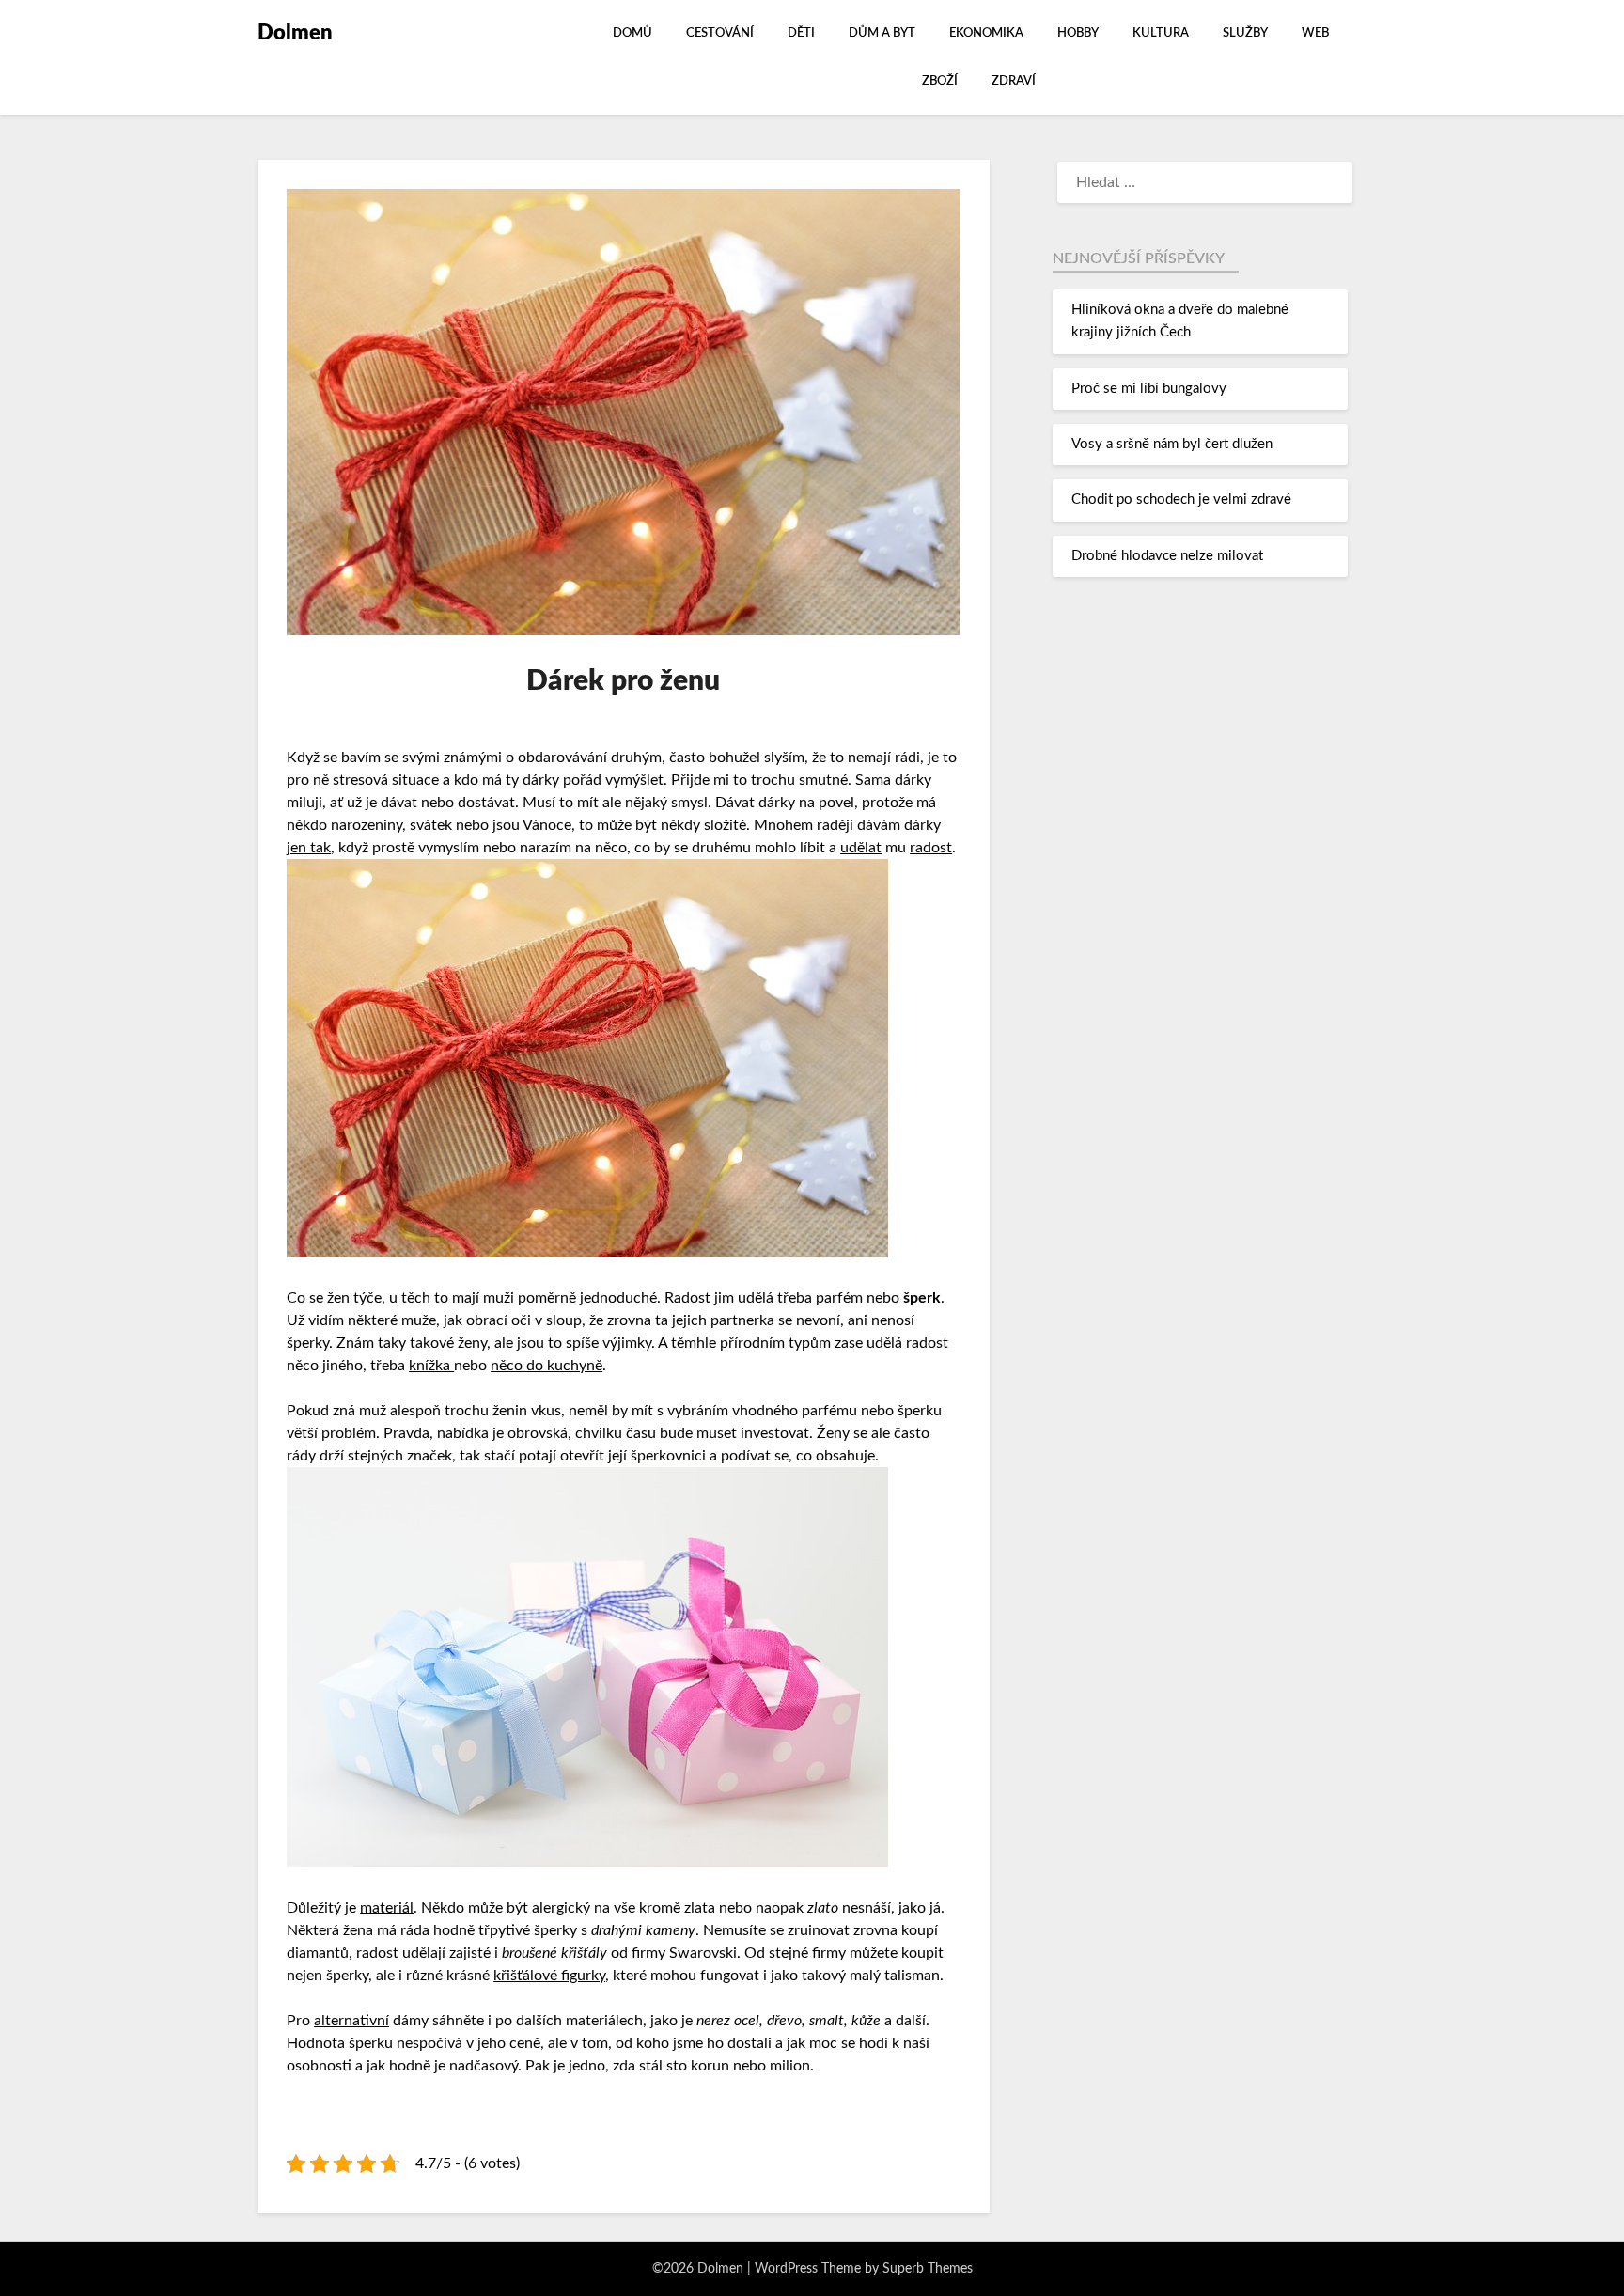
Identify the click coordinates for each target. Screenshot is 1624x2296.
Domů (632, 33)
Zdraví (1014, 81)
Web (1315, 33)
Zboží (940, 81)
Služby (1245, 33)
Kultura (1161, 33)
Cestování (720, 33)
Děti (801, 33)
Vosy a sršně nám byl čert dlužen (1172, 444)
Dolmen (295, 33)
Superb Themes (928, 2269)
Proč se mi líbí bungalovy (1149, 389)
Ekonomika (986, 33)
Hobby (1078, 33)
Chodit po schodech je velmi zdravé (1181, 500)
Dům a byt (882, 33)
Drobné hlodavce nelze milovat (1167, 556)
